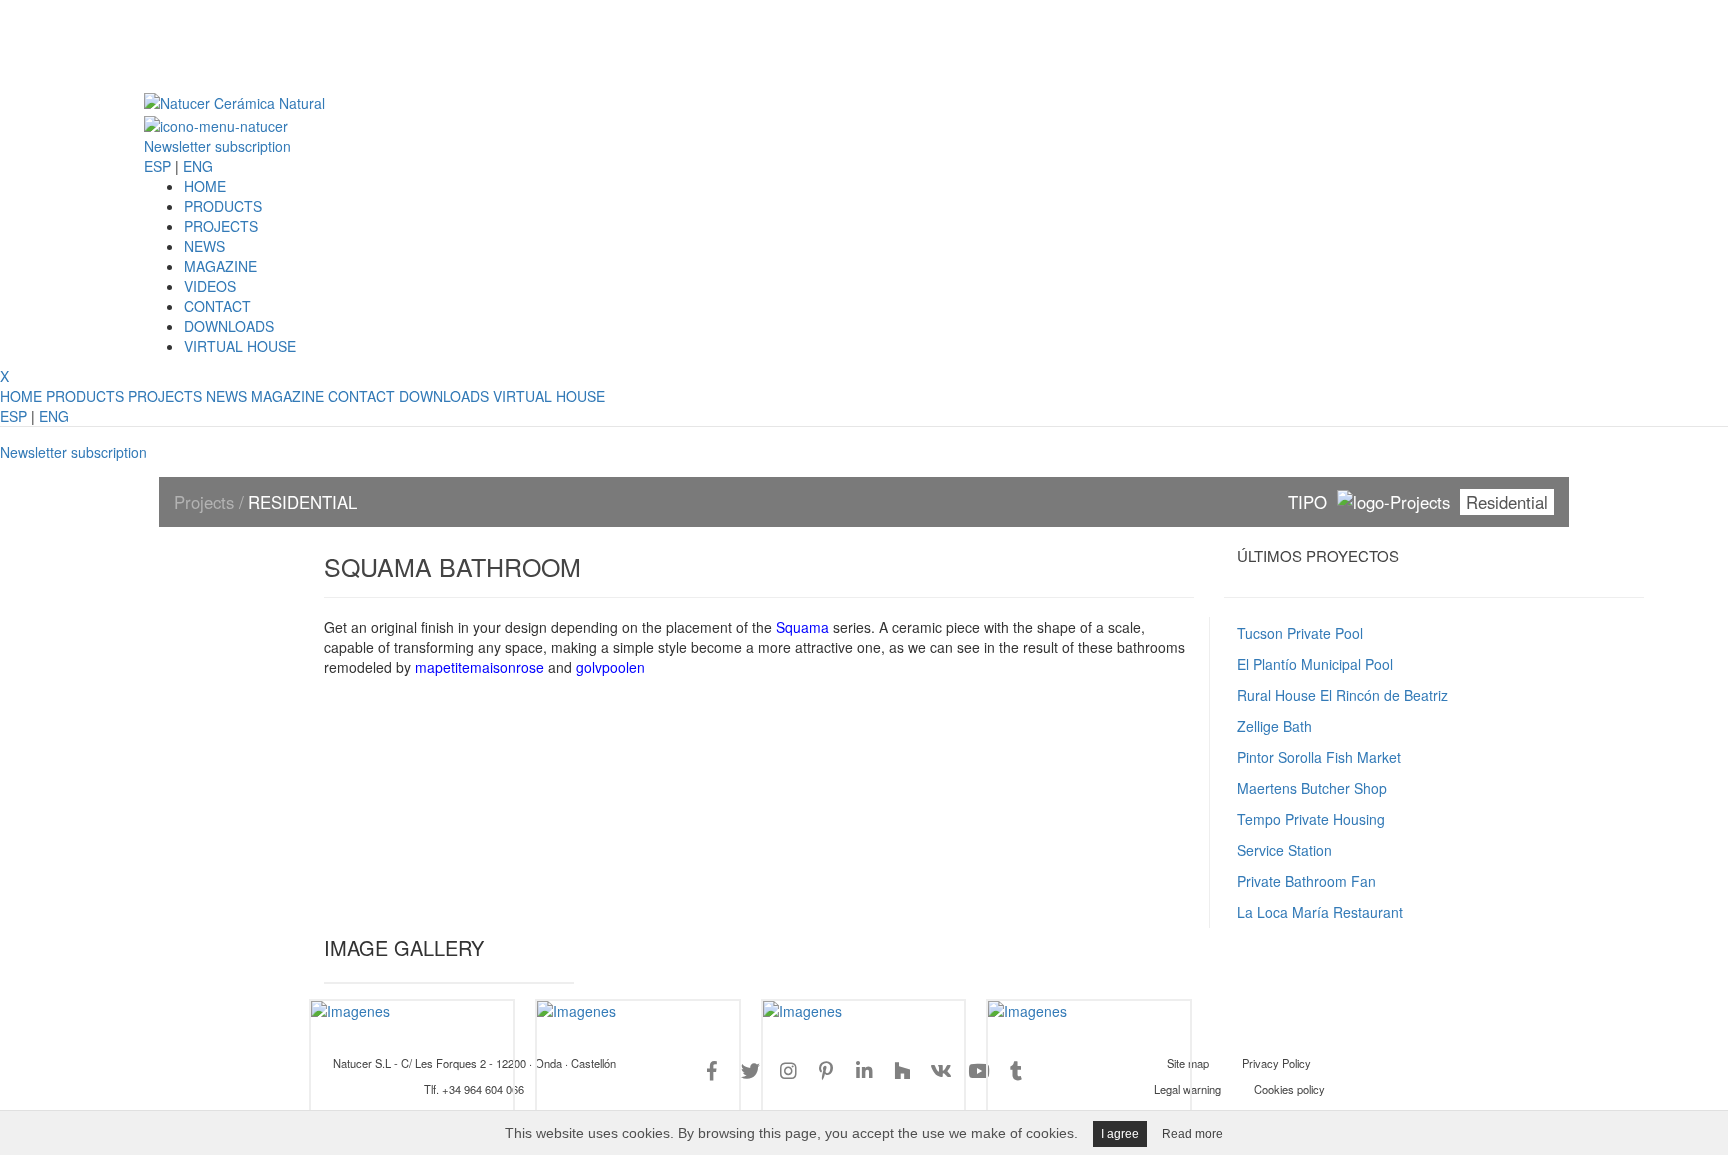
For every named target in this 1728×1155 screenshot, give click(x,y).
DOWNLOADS (229, 326)
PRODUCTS (223, 206)
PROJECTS (221, 226)
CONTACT (217, 306)
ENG (198, 166)
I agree (1120, 1134)
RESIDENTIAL (302, 502)
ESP (157, 166)
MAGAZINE (220, 266)
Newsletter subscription (217, 146)
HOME (205, 186)
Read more (1192, 1134)
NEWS (204, 246)
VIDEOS (210, 286)
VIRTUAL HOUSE (240, 346)
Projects (206, 502)
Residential (1507, 502)
